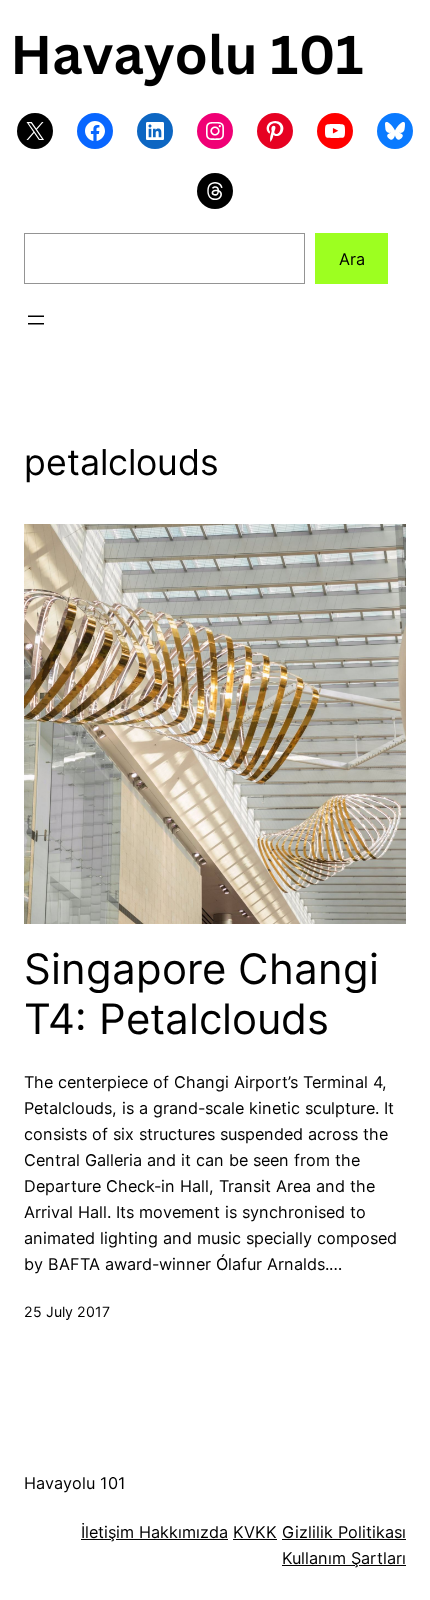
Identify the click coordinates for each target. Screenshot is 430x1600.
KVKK (255, 1532)
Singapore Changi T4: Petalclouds (201, 994)
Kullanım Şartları (344, 1558)
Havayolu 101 (75, 1483)
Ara (352, 259)
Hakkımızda (181, 1532)
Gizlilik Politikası (344, 1532)
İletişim (107, 1532)
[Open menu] (36, 320)
